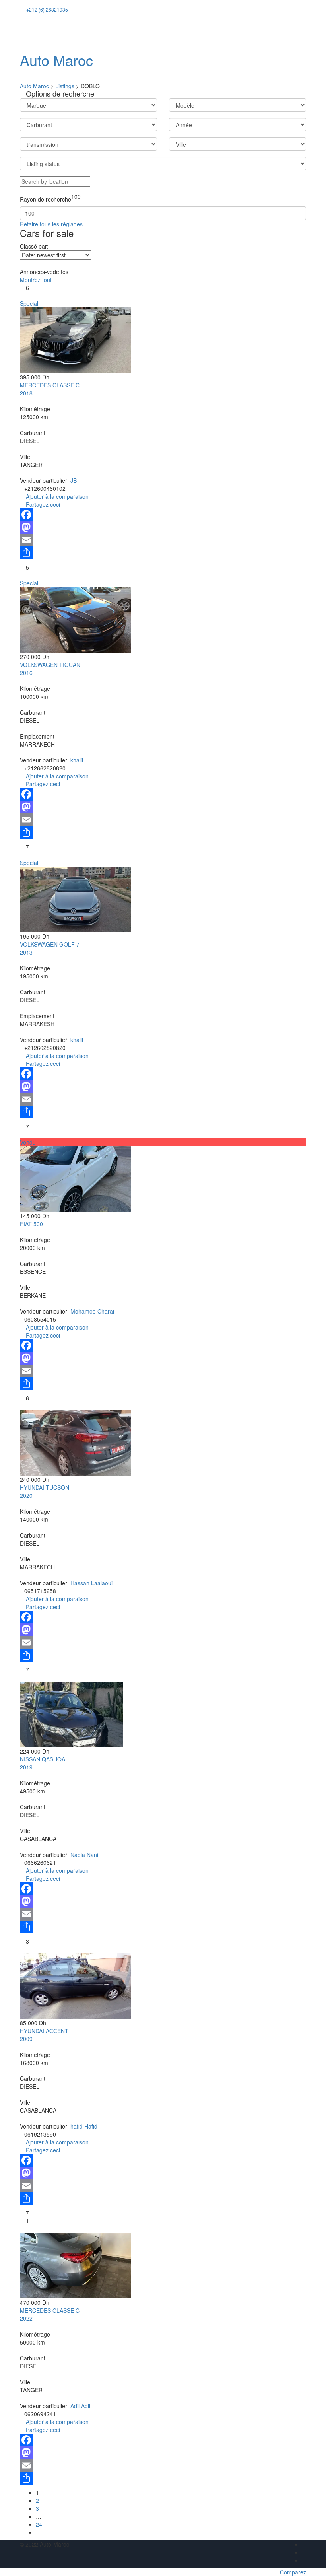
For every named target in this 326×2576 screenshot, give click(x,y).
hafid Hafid (84, 2126)
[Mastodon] (163, 527)
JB (74, 480)
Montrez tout (36, 280)
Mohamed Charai (92, 1311)
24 (39, 2524)
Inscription (73, 32)
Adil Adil (80, 2406)
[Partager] (163, 553)
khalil (77, 760)
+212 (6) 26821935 (47, 9)
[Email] (163, 540)
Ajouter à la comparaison (56, 496)
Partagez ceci (42, 504)
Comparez (293, 2572)
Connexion (37, 32)
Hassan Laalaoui (91, 1583)
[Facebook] (163, 515)
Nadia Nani (84, 1855)
